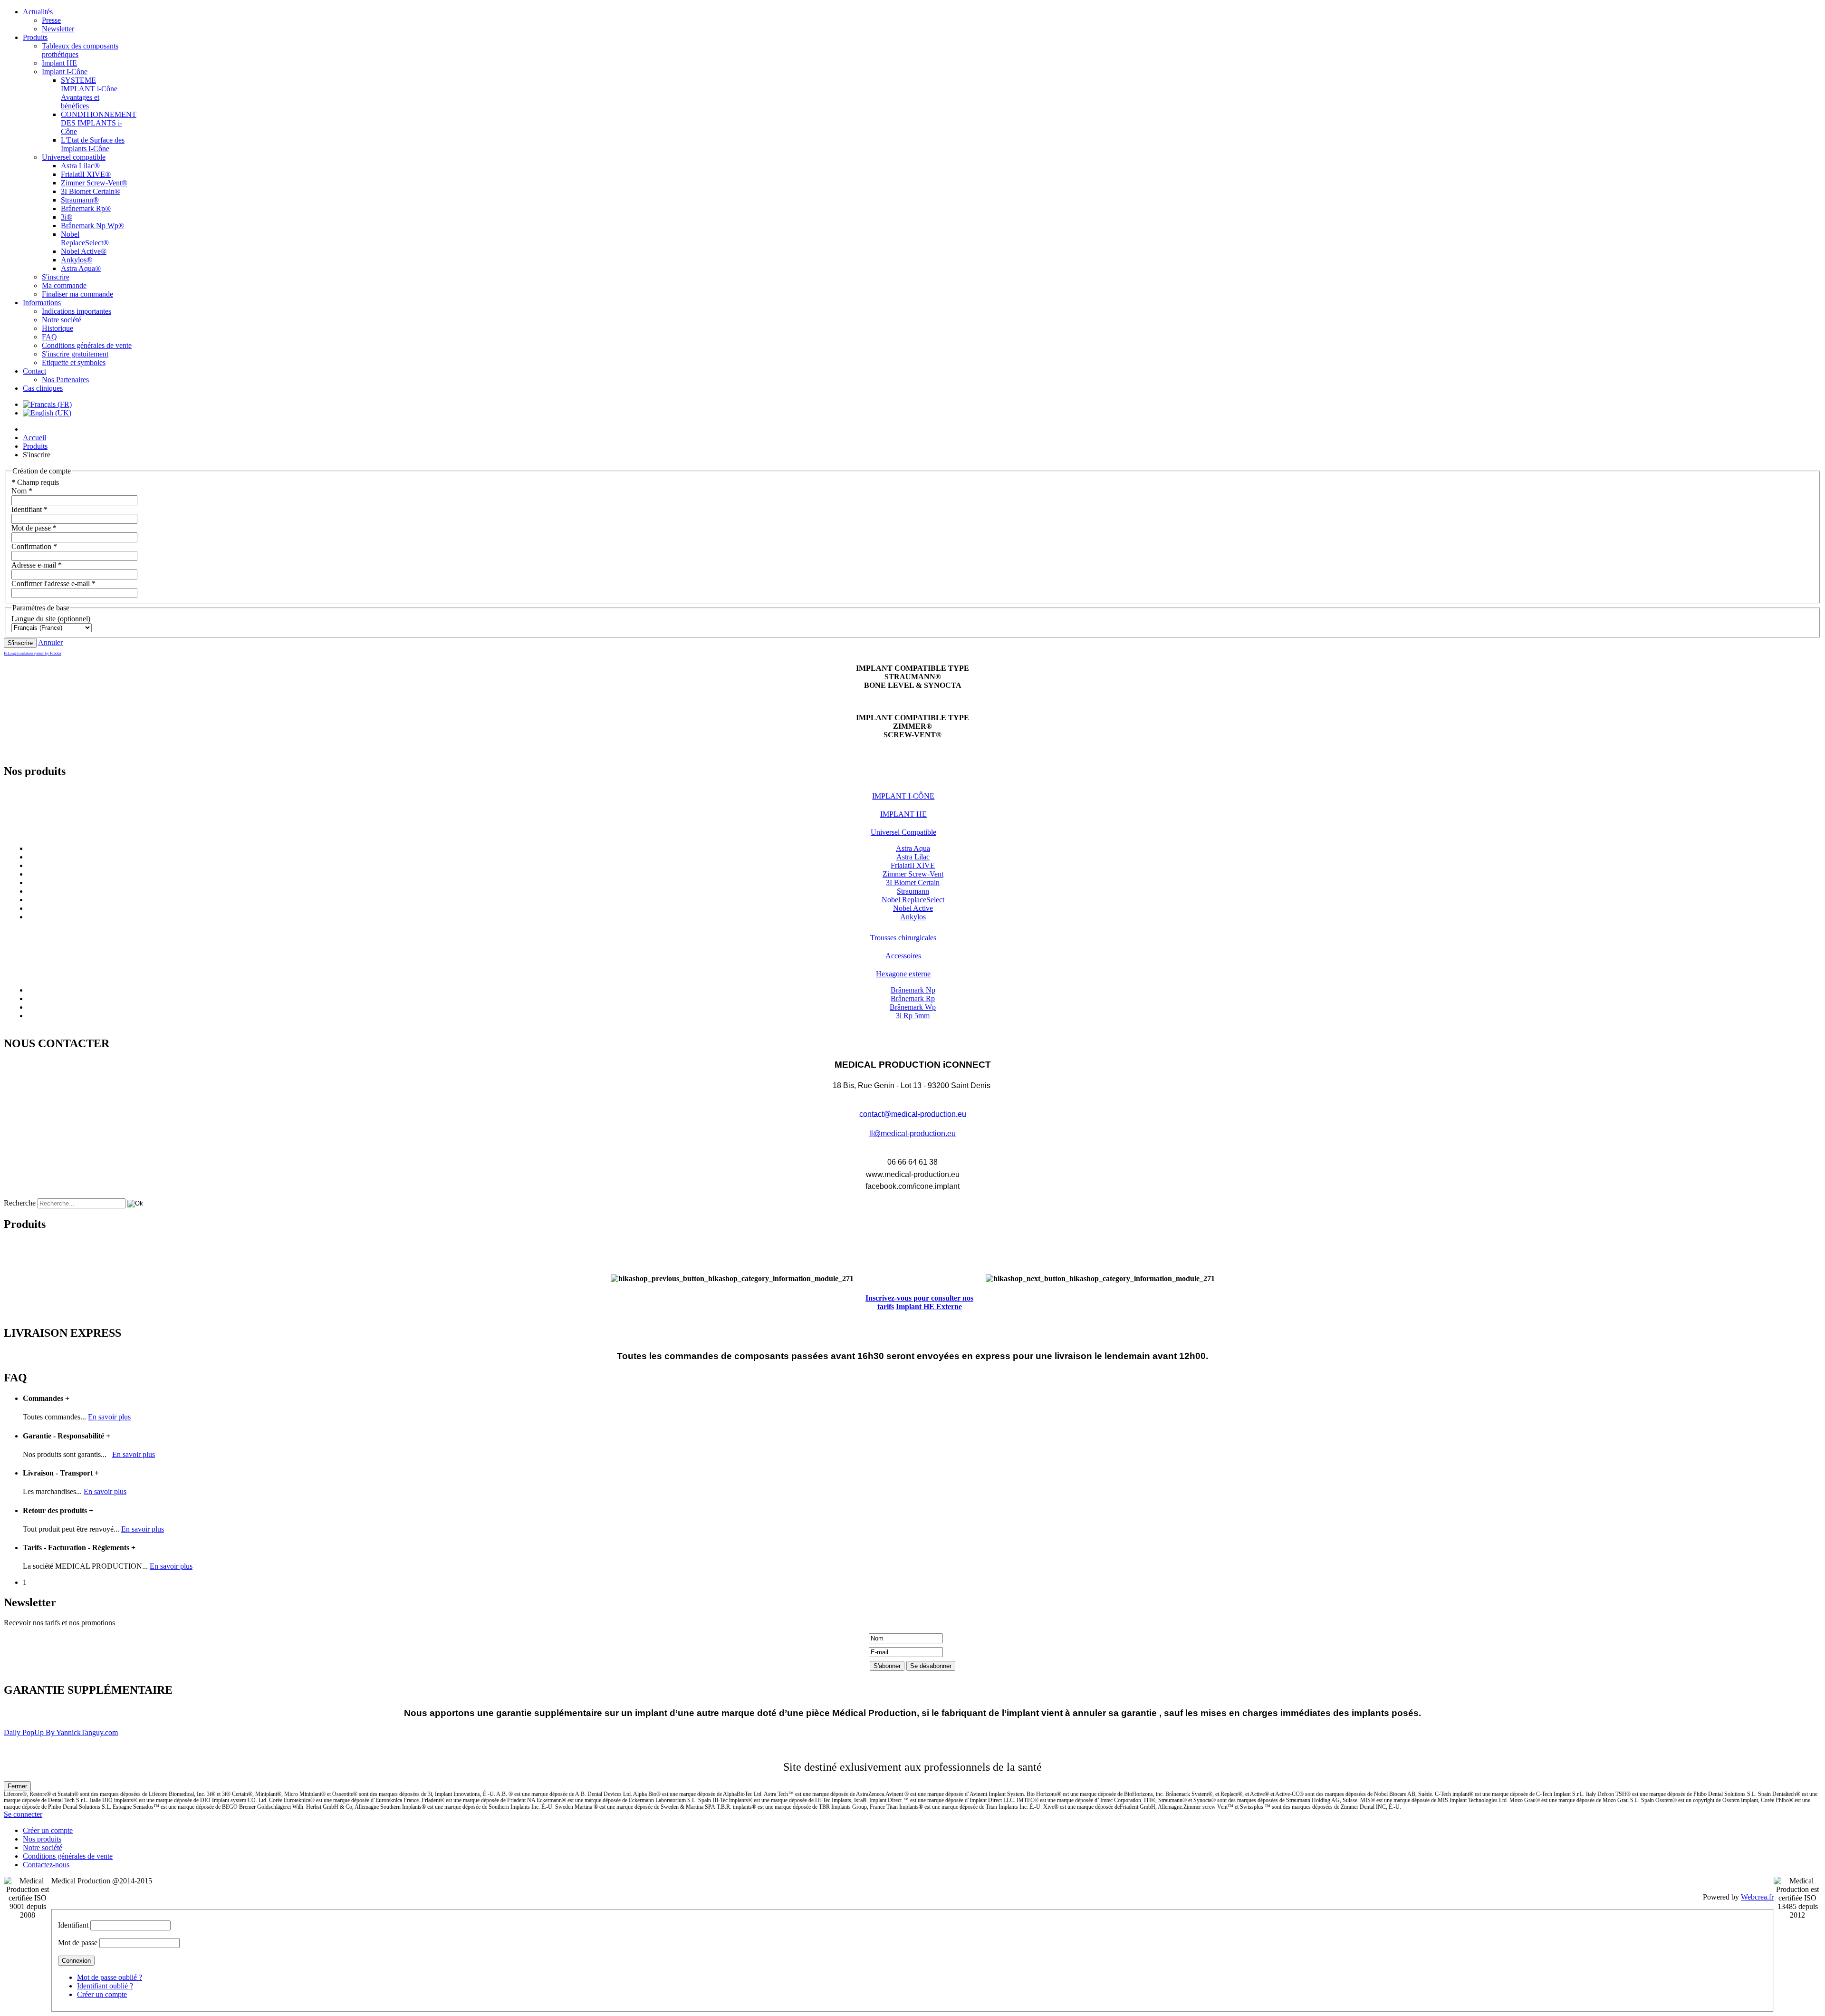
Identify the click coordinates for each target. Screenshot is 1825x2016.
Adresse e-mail (37, 565)
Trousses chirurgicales (903, 938)
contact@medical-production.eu (913, 1114)
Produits (35, 37)
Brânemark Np (913, 990)
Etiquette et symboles (74, 362)
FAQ (49, 337)
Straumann (913, 891)
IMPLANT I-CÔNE (903, 796)
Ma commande (64, 285)
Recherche (20, 1203)
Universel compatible (74, 157)
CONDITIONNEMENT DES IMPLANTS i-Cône (99, 123)
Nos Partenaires (65, 380)
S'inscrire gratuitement (75, 354)
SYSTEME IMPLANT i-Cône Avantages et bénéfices (89, 93)
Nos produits (42, 1839)
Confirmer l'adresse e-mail (53, 584)
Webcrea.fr (1757, 1897)
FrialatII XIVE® (86, 174)
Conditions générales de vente (87, 345)
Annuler (50, 642)
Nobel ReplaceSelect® (85, 238)
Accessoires (903, 956)
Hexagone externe (903, 974)
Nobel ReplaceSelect (913, 900)
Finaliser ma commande (77, 294)
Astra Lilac (913, 857)
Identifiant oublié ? (105, 1986)
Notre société (62, 320)
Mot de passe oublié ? (110, 1977)
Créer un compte (48, 1830)
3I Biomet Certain (913, 883)
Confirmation (34, 546)
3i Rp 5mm (913, 1016)
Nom (22, 491)
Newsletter (58, 29)
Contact (34, 371)
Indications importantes (77, 311)
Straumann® (80, 200)
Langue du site (34, 619)
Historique (58, 328)
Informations (42, 303)
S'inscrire (56, 277)
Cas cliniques (43, 388)
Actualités (38, 12)
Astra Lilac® (80, 166)
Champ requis (35, 482)
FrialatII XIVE (913, 865)
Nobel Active (913, 908)
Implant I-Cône (65, 72)
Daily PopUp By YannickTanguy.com (61, 1732)
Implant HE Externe (929, 1307)
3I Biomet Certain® (91, 191)
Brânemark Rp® (86, 208)
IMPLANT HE (903, 814)
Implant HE (59, 63)
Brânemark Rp (913, 998)
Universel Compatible (903, 832)
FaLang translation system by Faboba (33, 653)
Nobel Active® (84, 251)
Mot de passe (34, 528)
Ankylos (913, 917)
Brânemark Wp (913, 1007)
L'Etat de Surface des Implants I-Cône (93, 144)
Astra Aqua (913, 848)
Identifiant (29, 509)
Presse (51, 20)
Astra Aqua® (81, 268)
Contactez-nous (46, 1865)
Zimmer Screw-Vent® (94, 183)
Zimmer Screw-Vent (913, 874)
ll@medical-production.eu (912, 1133)
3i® (67, 217)
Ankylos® (77, 260)
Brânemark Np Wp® (92, 226)
